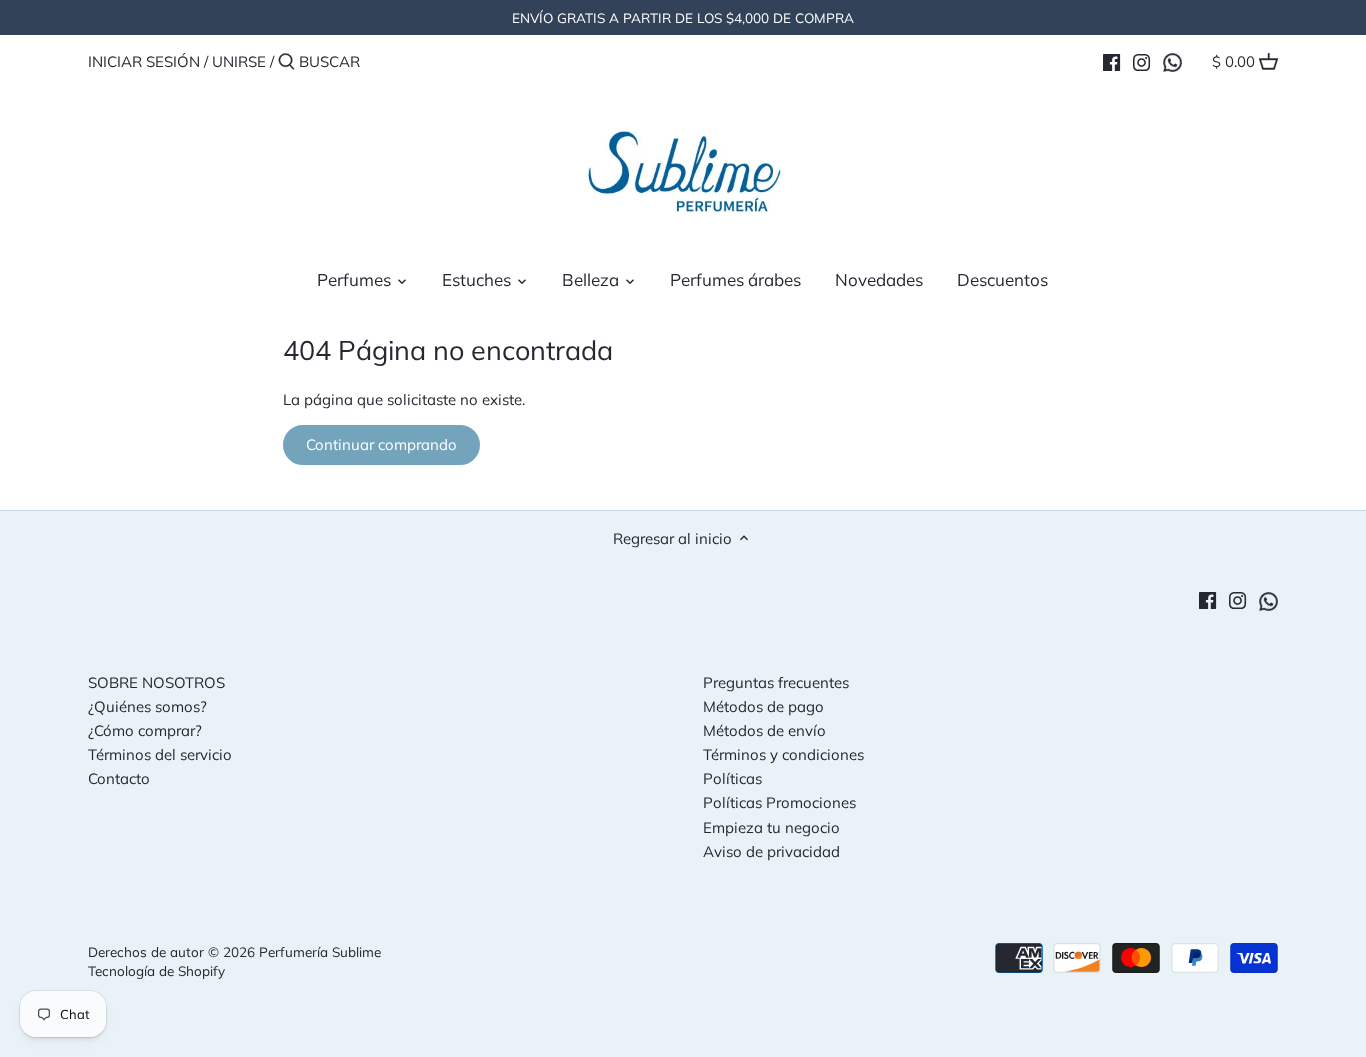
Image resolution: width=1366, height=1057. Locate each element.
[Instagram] (1141, 61)
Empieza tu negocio (771, 827)
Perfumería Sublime (320, 951)
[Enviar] (286, 62)
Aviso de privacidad (771, 851)
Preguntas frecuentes (776, 682)
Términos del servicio (160, 754)
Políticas (732, 778)
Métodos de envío (764, 730)
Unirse (239, 61)
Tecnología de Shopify (156, 970)
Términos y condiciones (783, 754)
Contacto (119, 778)
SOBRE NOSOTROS (156, 682)
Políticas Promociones (779, 802)
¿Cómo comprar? (145, 730)
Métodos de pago (763, 706)
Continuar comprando (381, 444)
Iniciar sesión (144, 61)
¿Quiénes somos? (147, 706)
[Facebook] (1111, 61)
